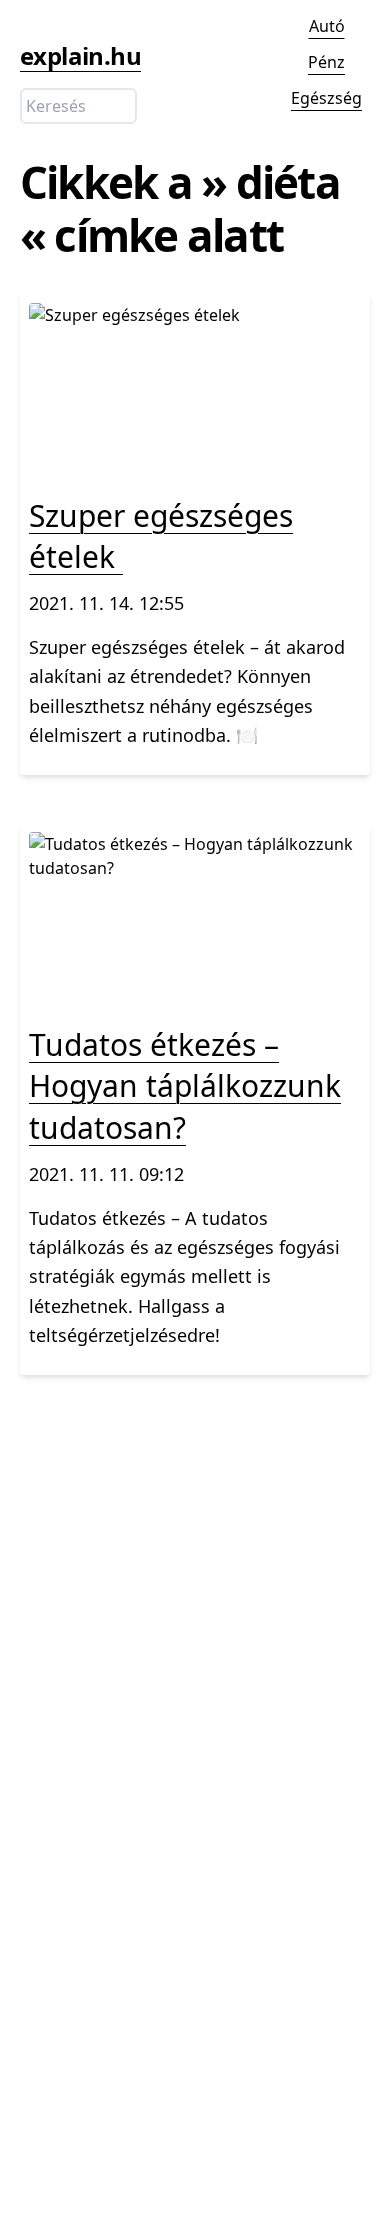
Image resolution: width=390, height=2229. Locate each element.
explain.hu (80, 55)
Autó (327, 26)
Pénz (326, 62)
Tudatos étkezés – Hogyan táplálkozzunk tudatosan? (185, 1086)
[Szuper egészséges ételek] (195, 463)
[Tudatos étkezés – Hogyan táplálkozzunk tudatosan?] (195, 992)
